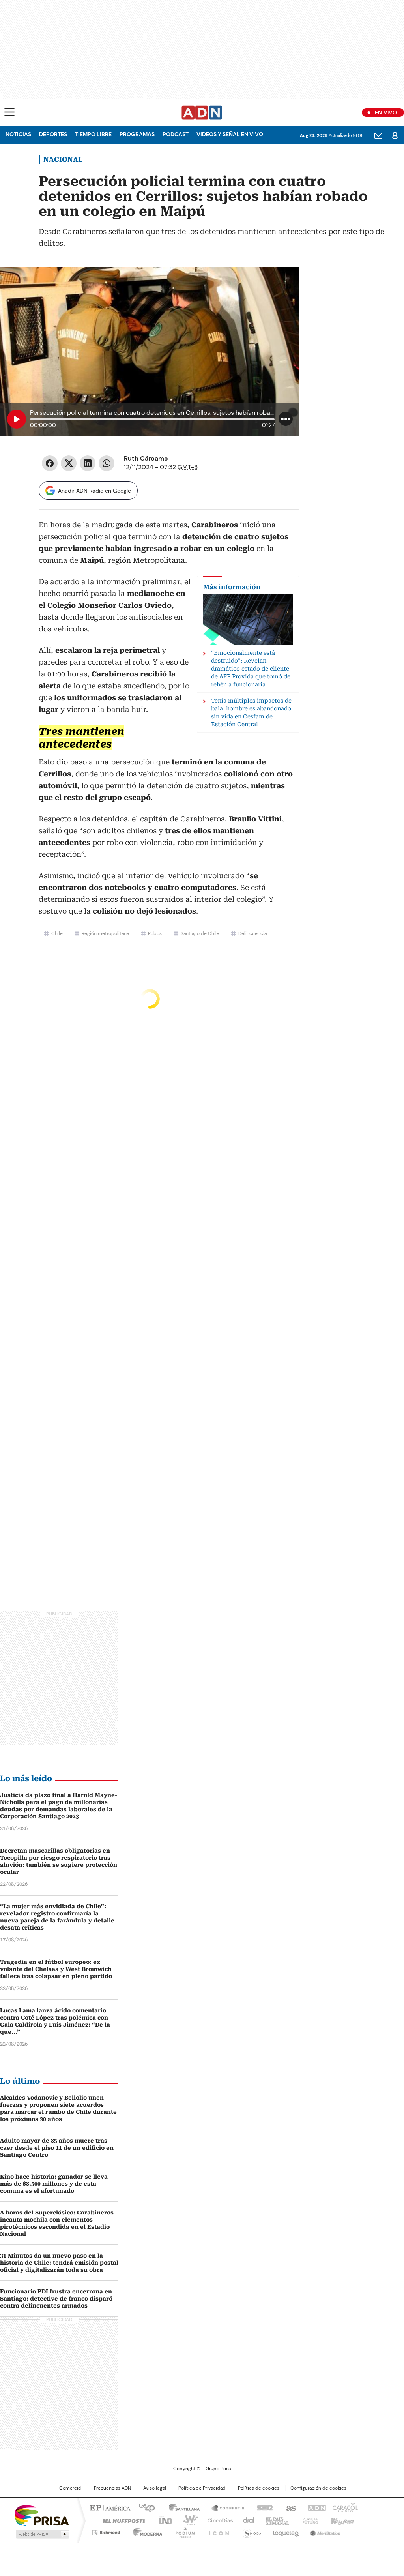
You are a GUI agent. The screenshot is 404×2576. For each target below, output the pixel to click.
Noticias (18, 134)
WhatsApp (107, 463)
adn (315, 2507)
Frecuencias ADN (112, 2488)
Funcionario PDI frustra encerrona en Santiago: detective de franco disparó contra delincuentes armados (56, 2299)
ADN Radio (202, 112)
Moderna (146, 2531)
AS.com (289, 2507)
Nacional (63, 159)
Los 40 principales (144, 2507)
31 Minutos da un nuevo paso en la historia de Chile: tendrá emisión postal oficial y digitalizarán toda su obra (59, 2263)
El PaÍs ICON (217, 2531)
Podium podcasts (183, 2531)
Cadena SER (262, 2507)
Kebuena (341, 2520)
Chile (57, 933)
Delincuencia (252, 933)
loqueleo (285, 2531)
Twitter (69, 463)
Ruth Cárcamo (146, 458)
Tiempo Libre (93, 134)
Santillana (181, 2507)
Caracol (344, 2507)
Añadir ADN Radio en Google (94, 491)
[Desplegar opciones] (286, 419)
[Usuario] (395, 135)
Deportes (53, 134)
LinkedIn (88, 463)
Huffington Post (121, 2520)
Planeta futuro (308, 2520)
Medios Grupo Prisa (42, 2534)
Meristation (324, 2531)
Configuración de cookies (318, 2488)
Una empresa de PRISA (42, 2515)
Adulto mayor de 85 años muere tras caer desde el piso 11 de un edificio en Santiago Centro (57, 2148)
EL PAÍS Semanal (275, 2520)
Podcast (176, 134)
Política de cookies (259, 2488)
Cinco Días (218, 2520)
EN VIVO (386, 112)
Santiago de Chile (200, 933)
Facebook (50, 463)
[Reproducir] (17, 419)
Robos (155, 933)
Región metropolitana (105, 933)
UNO (163, 2520)
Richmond (106, 2531)
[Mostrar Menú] (9, 112)
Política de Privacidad (202, 2488)
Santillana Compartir (224, 2507)
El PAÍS (109, 2507)
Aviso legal (155, 2488)
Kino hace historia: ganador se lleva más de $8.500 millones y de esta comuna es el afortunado (54, 2184)
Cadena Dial (247, 2520)
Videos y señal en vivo (230, 134)
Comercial (70, 2488)
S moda (251, 2531)
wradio (187, 2520)
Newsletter (378, 135)
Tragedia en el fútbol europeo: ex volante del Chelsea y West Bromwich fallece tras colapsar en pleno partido (56, 1969)
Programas (137, 134)
